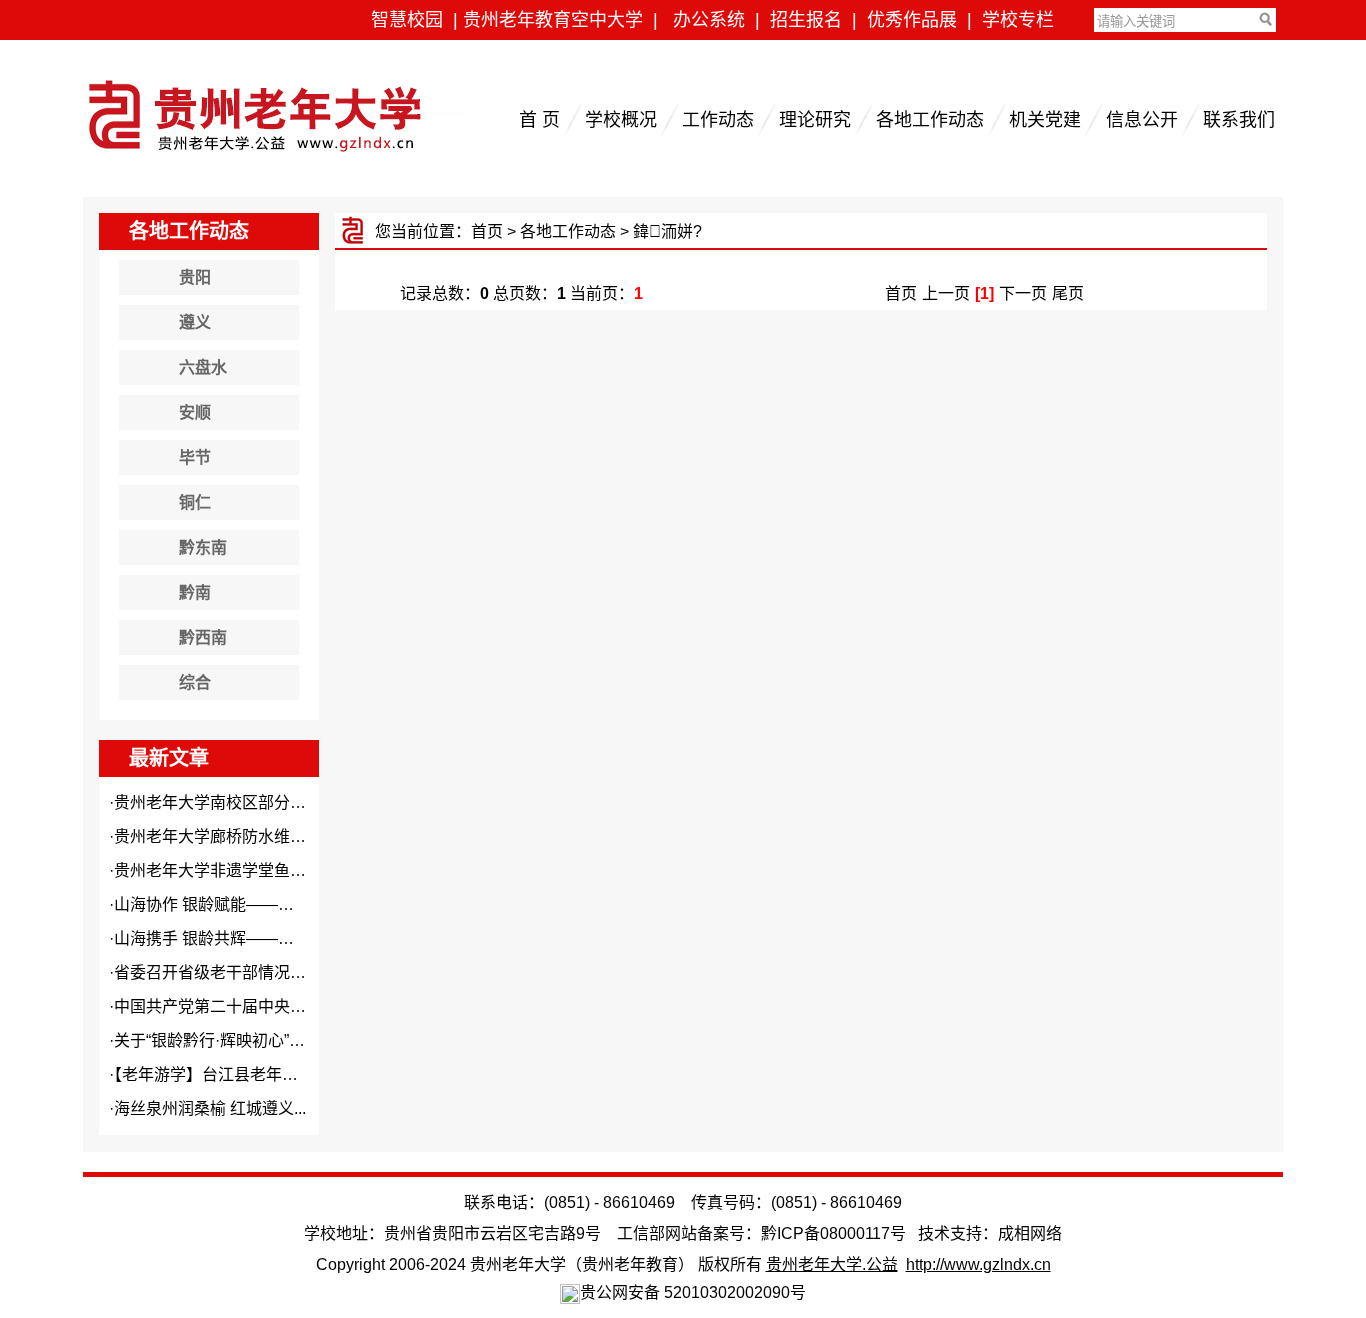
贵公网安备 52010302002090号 (693, 1292)
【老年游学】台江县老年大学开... (228, 1074)
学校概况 (621, 120)
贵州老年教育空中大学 (553, 20)
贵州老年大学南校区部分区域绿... (232, 802)
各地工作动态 (930, 120)
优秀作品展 (912, 20)
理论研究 (815, 120)
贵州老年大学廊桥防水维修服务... (232, 836)
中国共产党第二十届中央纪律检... (232, 1006)
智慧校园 (407, 20)
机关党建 (1045, 120)
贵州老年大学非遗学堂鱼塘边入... (232, 870)
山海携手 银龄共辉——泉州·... (220, 938)
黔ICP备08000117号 (833, 1233)
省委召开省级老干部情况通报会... (232, 972)
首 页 (539, 120)
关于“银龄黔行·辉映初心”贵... (215, 1040)
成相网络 (1030, 1233)
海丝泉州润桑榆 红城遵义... (210, 1108)
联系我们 (1239, 120)
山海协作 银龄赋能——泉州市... (226, 904)
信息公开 (1142, 120)
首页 (487, 231)
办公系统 (709, 20)
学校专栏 (1018, 20)
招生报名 (806, 20)
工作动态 (718, 120)
